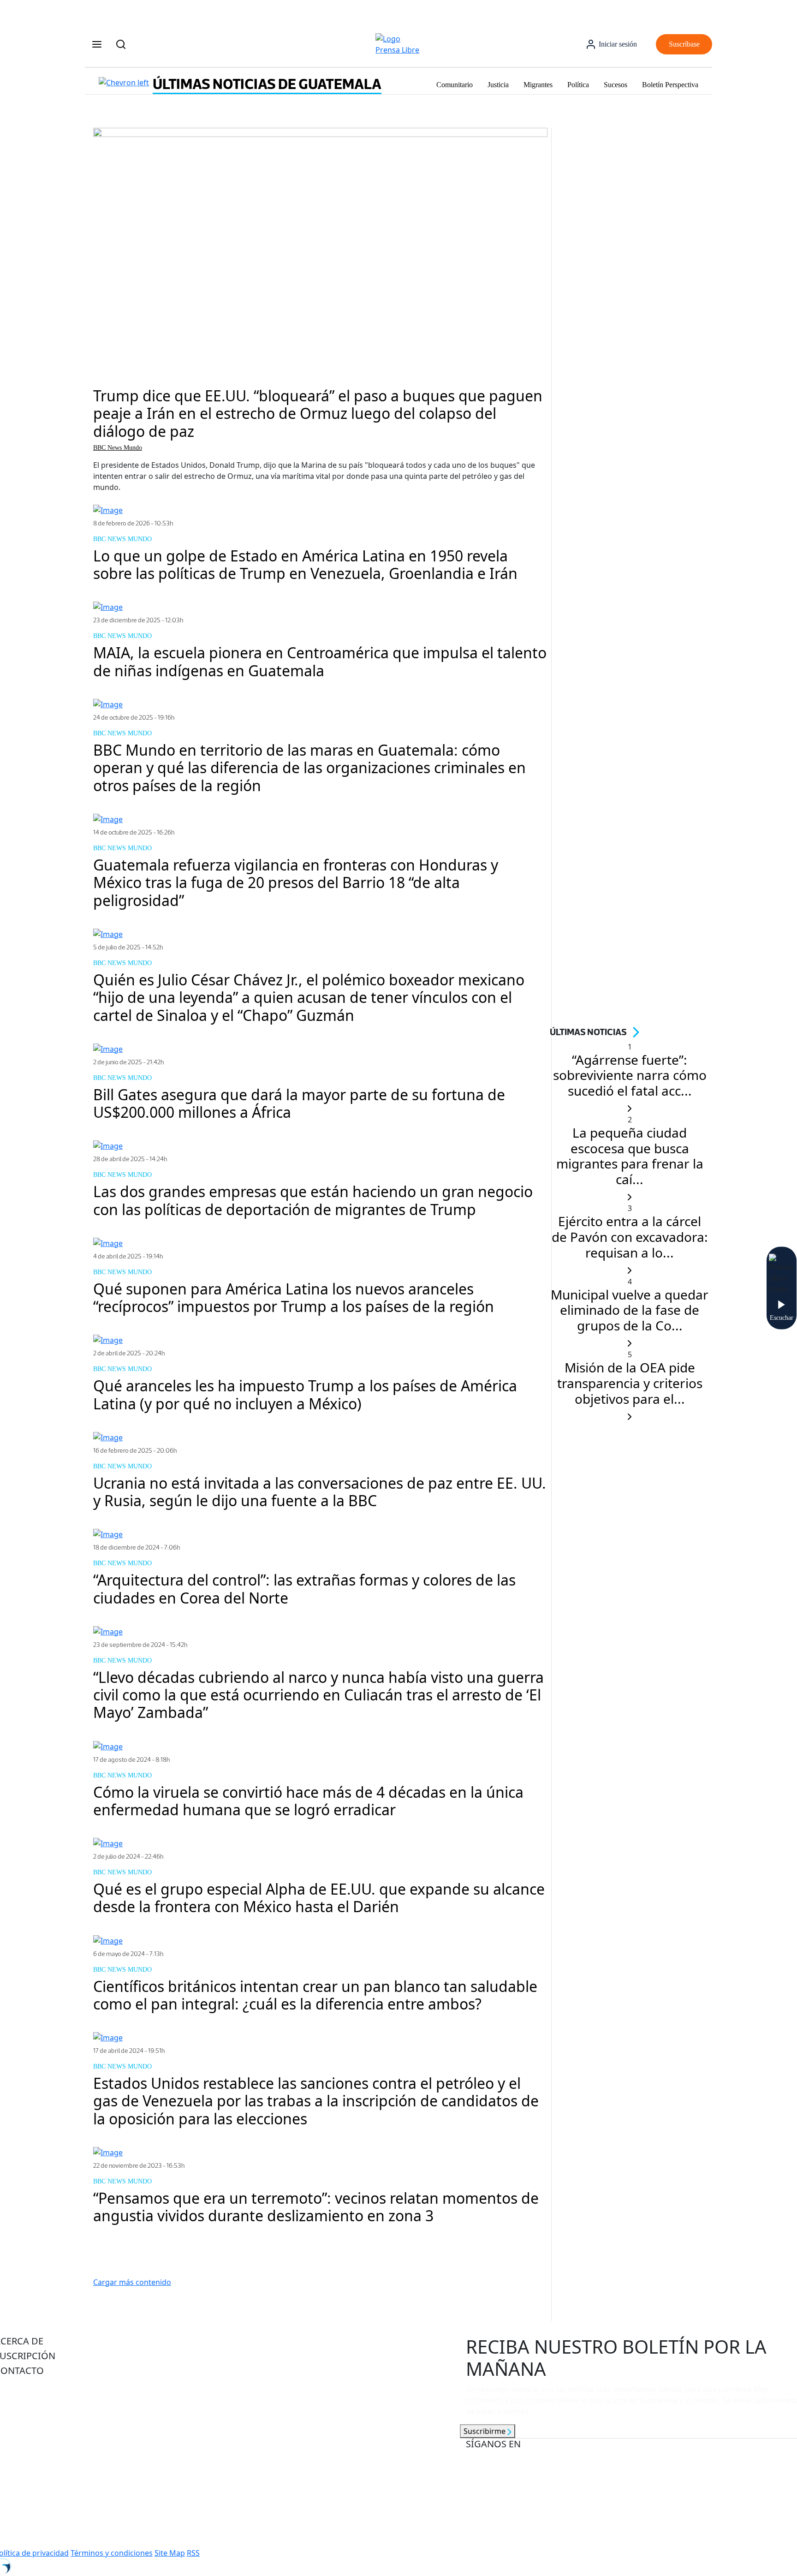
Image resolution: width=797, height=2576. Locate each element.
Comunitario (455, 85)
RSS (193, 2553)
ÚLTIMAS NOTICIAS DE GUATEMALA (267, 84)
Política (578, 85)
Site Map (170, 2553)
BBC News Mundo (118, 448)
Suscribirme (485, 2431)
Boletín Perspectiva (670, 85)
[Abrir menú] (97, 44)
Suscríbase (684, 44)
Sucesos (616, 85)
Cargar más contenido (132, 2282)
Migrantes (538, 85)
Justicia (498, 85)
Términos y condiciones (112, 2553)
